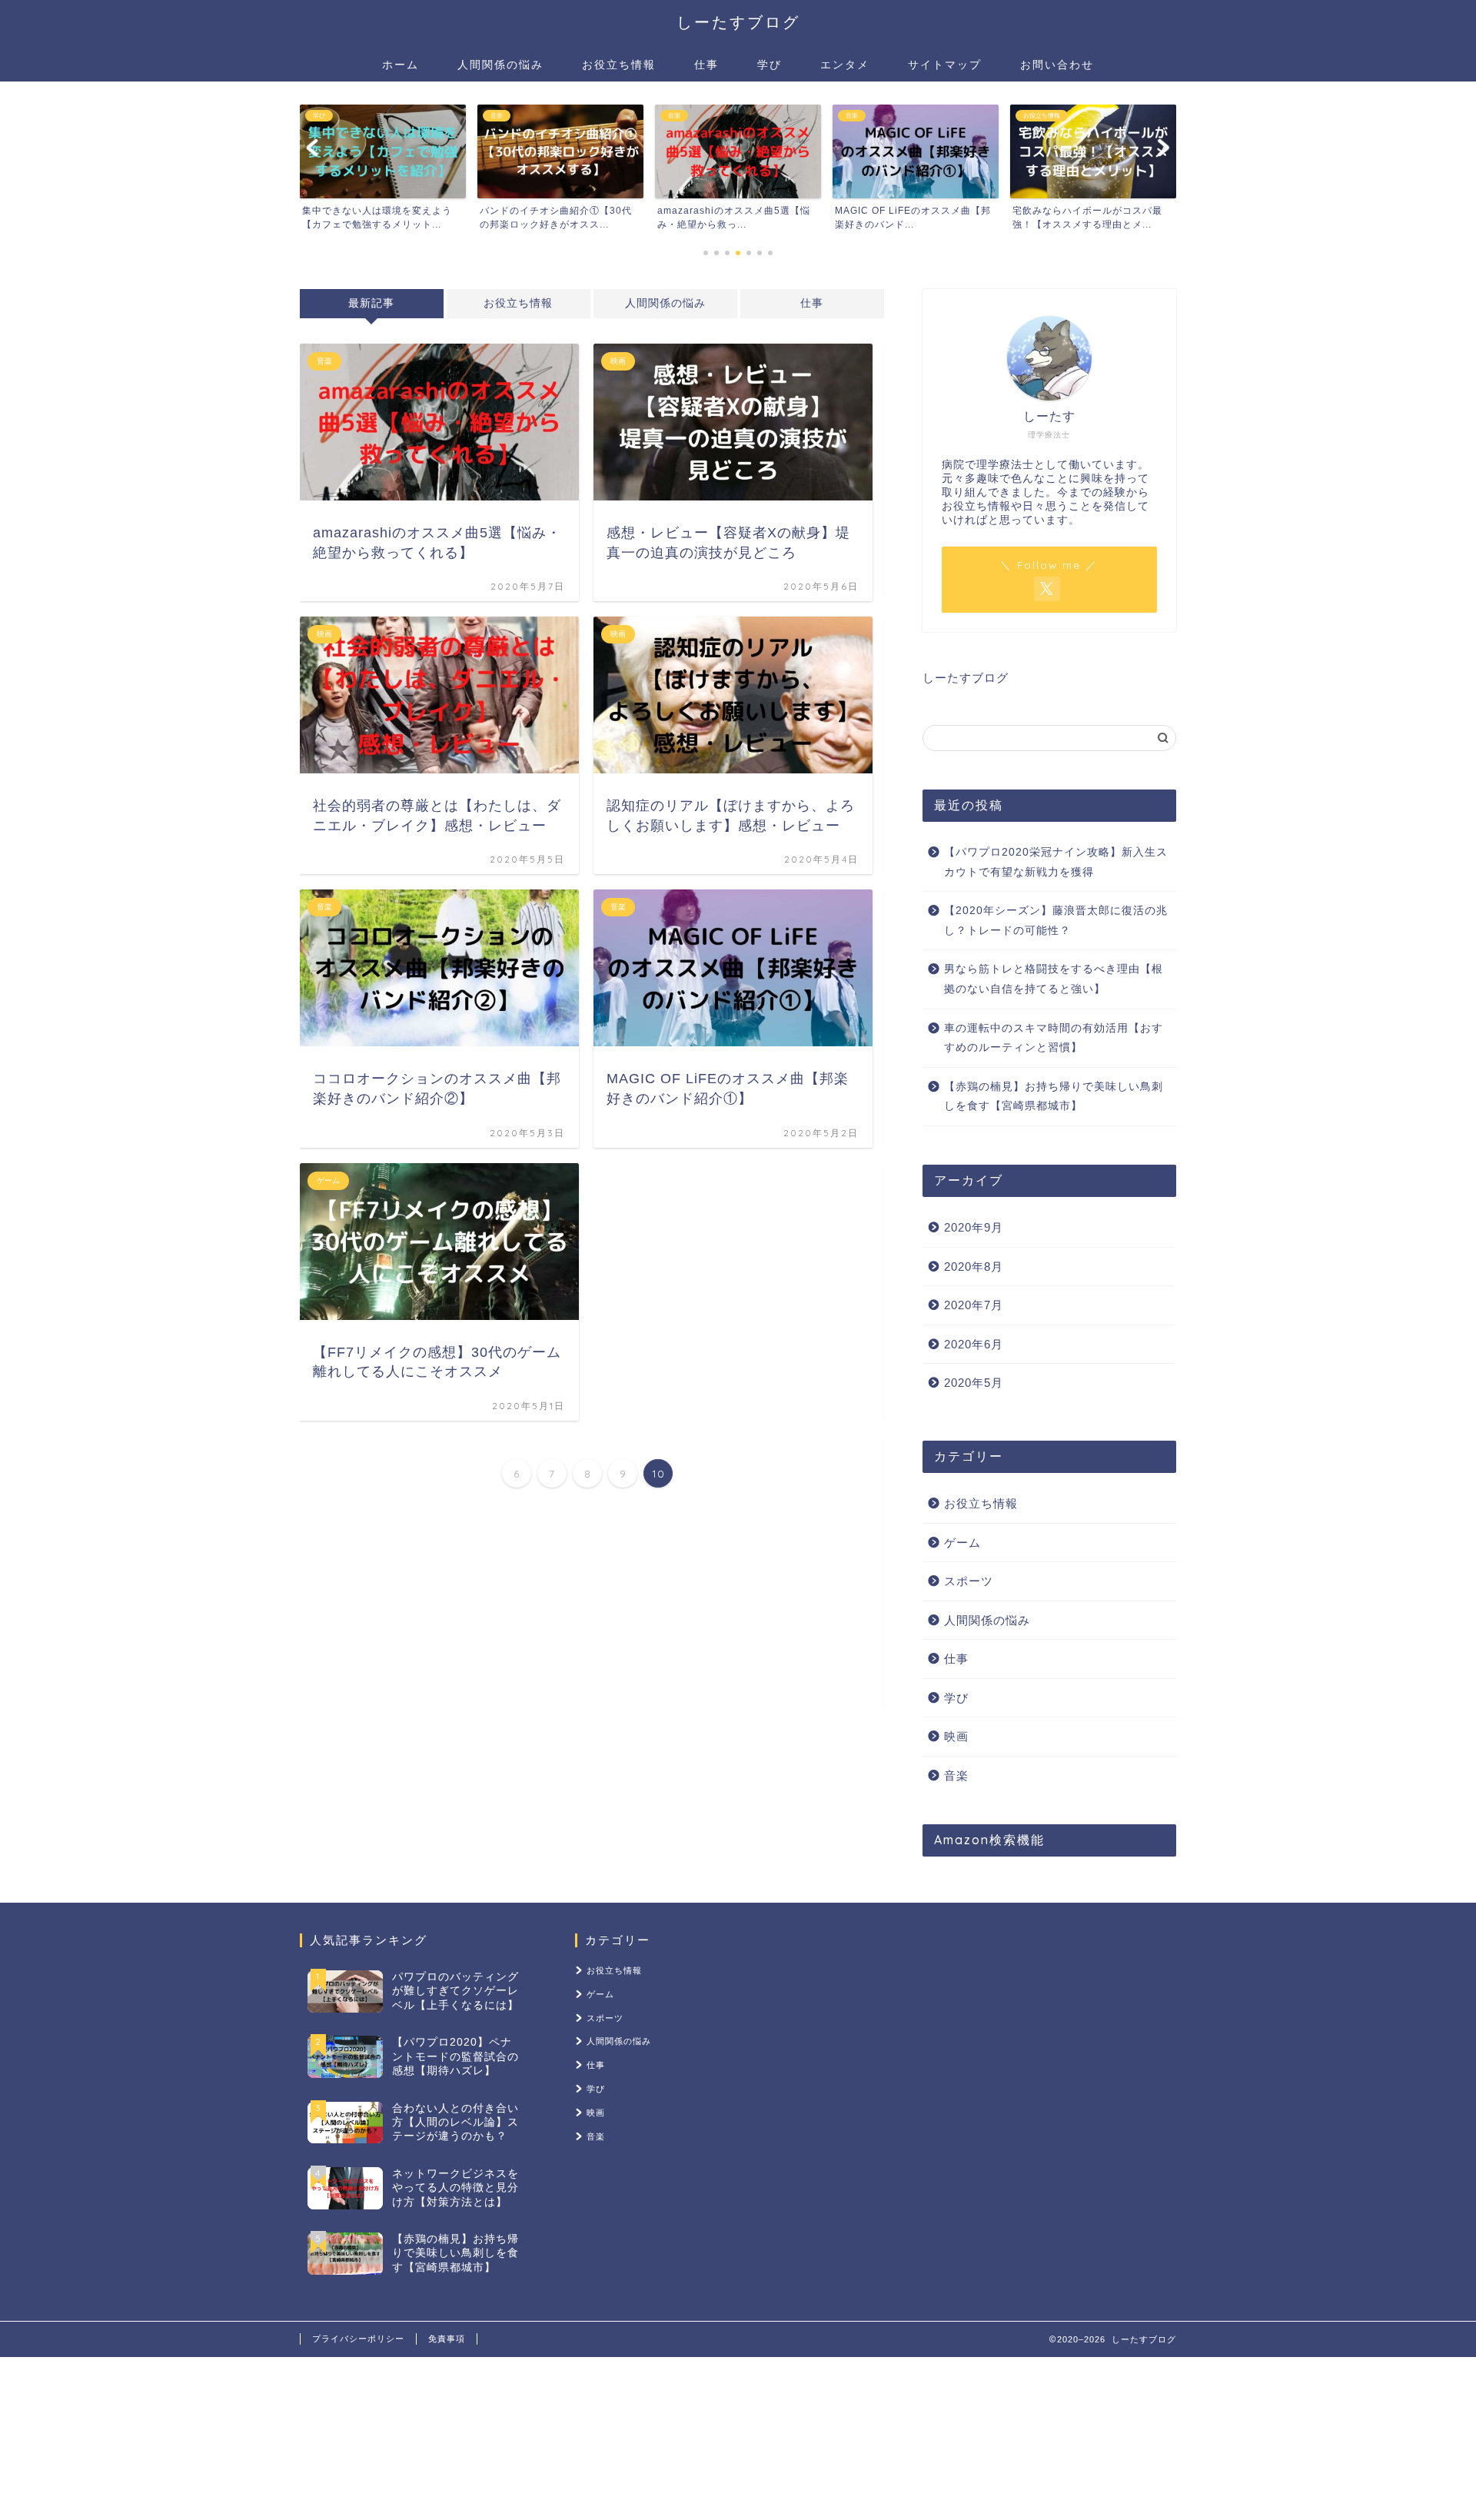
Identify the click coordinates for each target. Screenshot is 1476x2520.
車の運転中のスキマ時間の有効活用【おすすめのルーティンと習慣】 (1054, 1038)
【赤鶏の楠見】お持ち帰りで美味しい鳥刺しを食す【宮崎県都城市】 (1054, 1097)
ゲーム (962, 1543)
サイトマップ (945, 65)
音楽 (956, 1775)
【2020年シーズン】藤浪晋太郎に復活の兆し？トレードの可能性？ (1056, 921)
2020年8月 (974, 1267)
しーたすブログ (738, 22)
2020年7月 (974, 1305)
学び (770, 65)
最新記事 (371, 303)
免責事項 (447, 2339)
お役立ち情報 (619, 65)
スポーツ (969, 1581)
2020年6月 (974, 1344)
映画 (956, 1736)
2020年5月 (974, 1383)
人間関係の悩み (500, 65)
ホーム (401, 65)
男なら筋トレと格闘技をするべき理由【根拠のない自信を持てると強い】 (1054, 979)
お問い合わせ (1057, 65)
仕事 (706, 65)
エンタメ (845, 65)
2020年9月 (974, 1227)
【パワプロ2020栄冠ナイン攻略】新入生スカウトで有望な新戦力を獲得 (1056, 862)
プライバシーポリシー (358, 2339)
